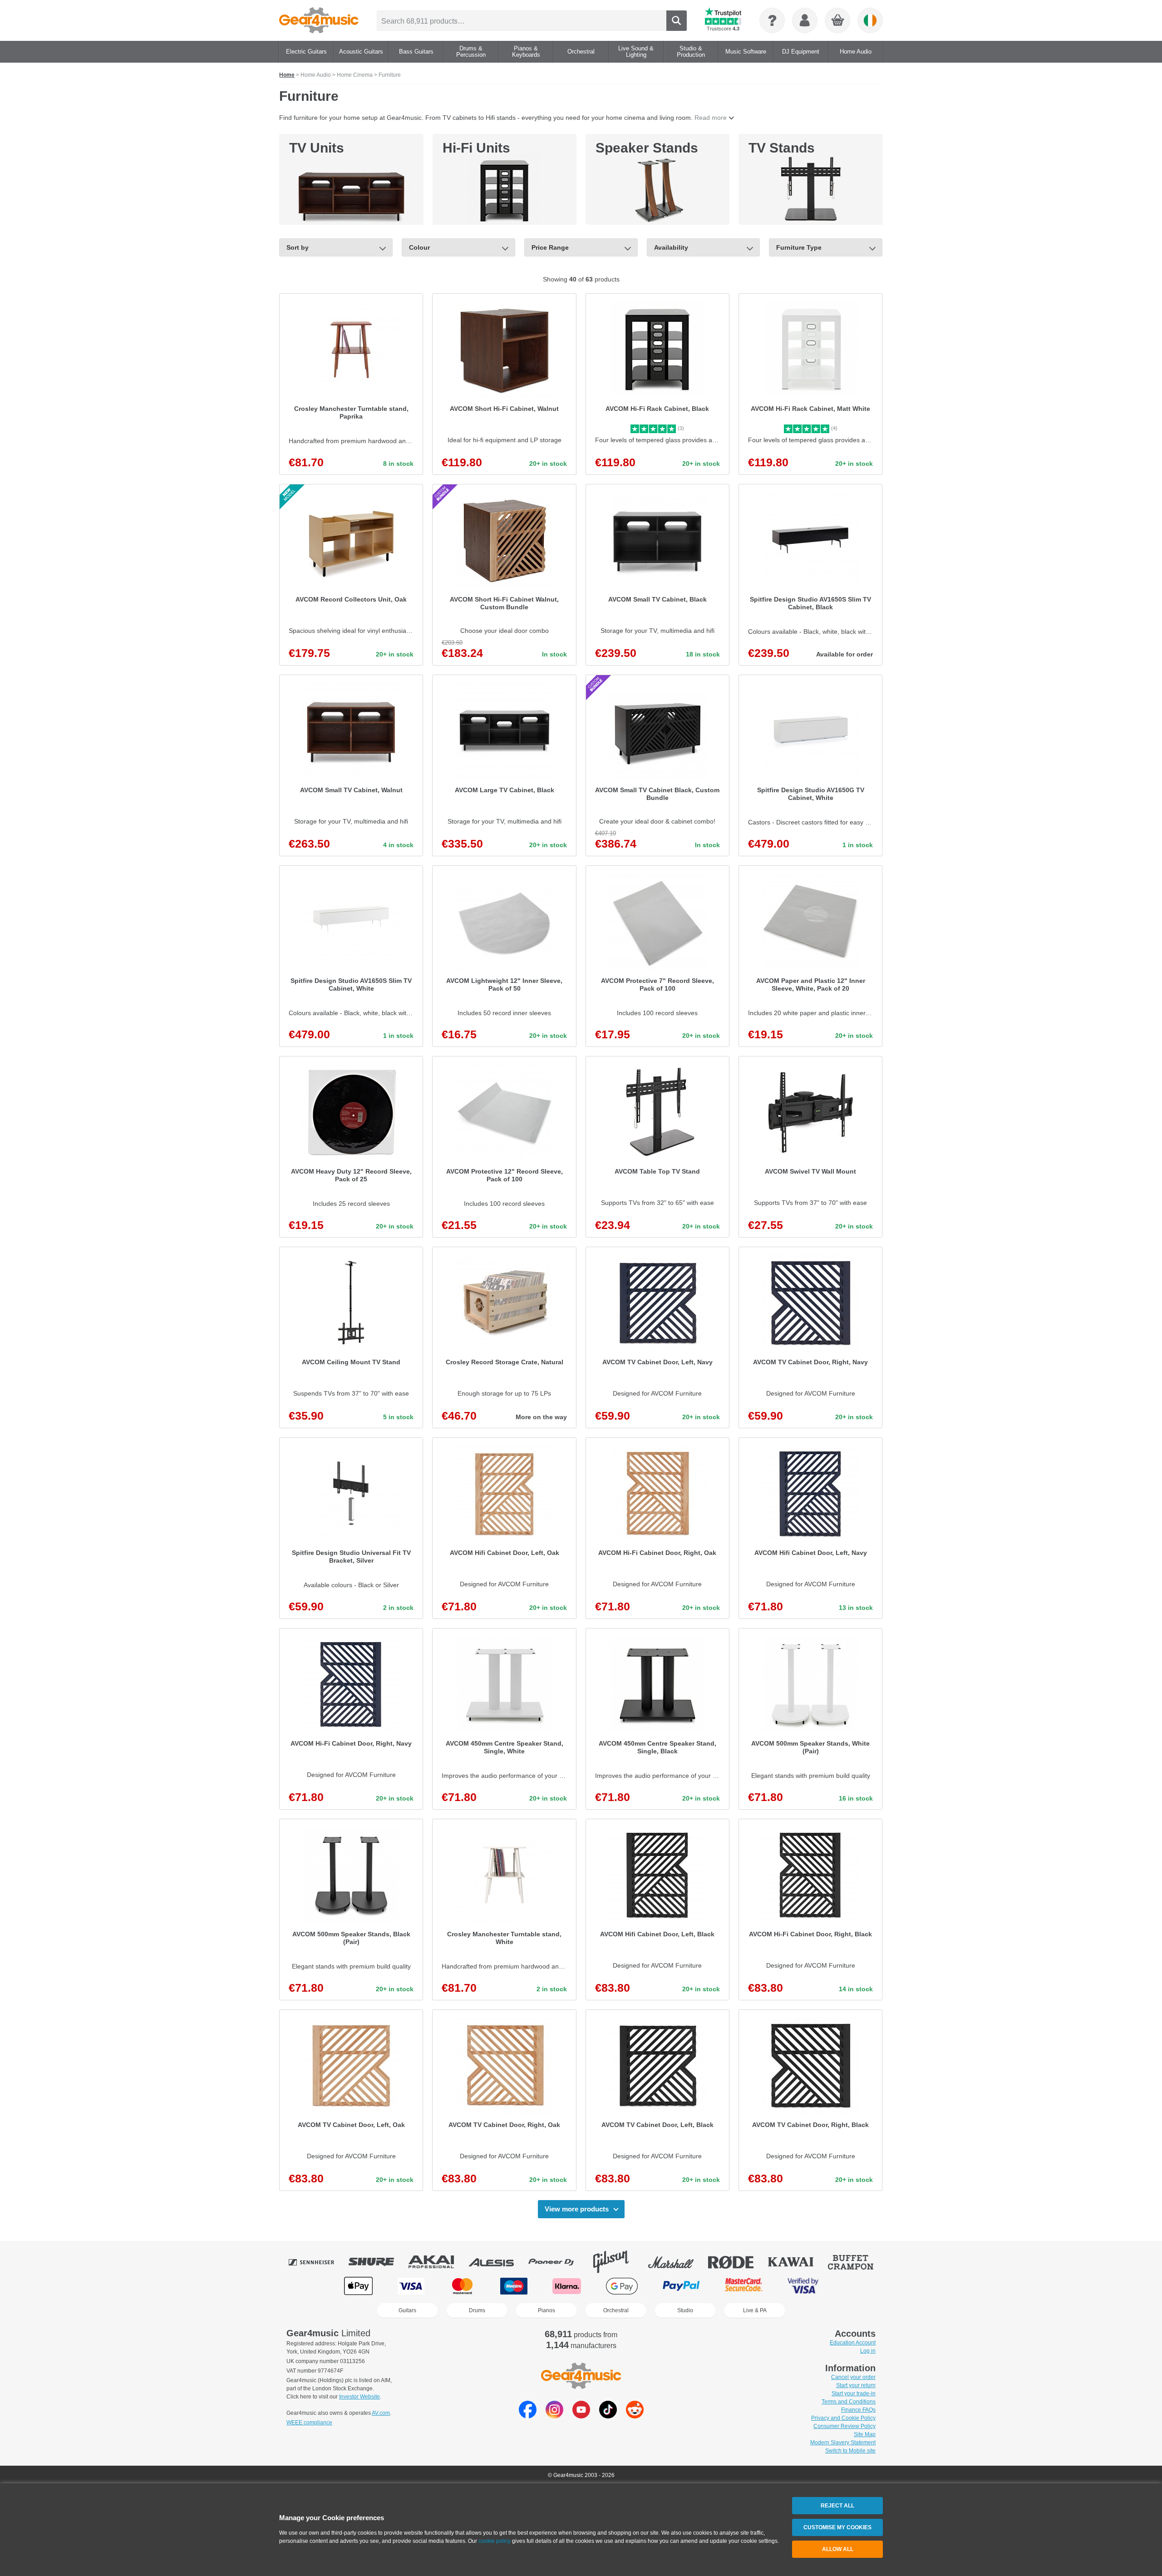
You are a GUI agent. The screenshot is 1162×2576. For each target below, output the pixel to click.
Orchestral (616, 2310)
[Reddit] (635, 2416)
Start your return (856, 2385)
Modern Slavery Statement (843, 2443)
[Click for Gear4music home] (319, 20)
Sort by (298, 247)
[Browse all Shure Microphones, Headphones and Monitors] (378, 2262)
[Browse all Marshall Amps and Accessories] (677, 2262)
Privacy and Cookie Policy (843, 2418)
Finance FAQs (858, 2410)
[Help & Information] (772, 20)
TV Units (317, 148)
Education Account (853, 2343)
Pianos (547, 2310)
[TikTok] (608, 2416)
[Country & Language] (870, 20)
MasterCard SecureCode (744, 2286)
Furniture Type (799, 247)
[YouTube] (581, 2416)
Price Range (550, 247)
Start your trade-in (854, 2393)
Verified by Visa (803, 2286)
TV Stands (782, 148)
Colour (419, 247)
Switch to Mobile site (850, 2451)
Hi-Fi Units (476, 148)
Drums (477, 2310)
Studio (685, 2310)
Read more (711, 118)
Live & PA (755, 2310)
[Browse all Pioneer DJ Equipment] (557, 2262)
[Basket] (838, 21)
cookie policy (495, 2541)
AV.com (381, 2413)
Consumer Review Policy (844, 2426)
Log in (868, 2351)
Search (677, 21)
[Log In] (805, 20)
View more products (577, 2209)
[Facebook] (528, 2416)
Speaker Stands (647, 148)
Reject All (837, 2506)
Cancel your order (853, 2377)
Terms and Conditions (849, 2402)
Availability (671, 247)
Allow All (838, 2549)
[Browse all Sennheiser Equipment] (318, 2262)
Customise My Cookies (837, 2527)
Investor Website (359, 2397)
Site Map (865, 2434)
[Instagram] (554, 2416)
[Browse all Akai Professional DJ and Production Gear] (438, 2262)
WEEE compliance (309, 2423)
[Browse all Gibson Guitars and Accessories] (617, 2262)
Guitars (407, 2310)
